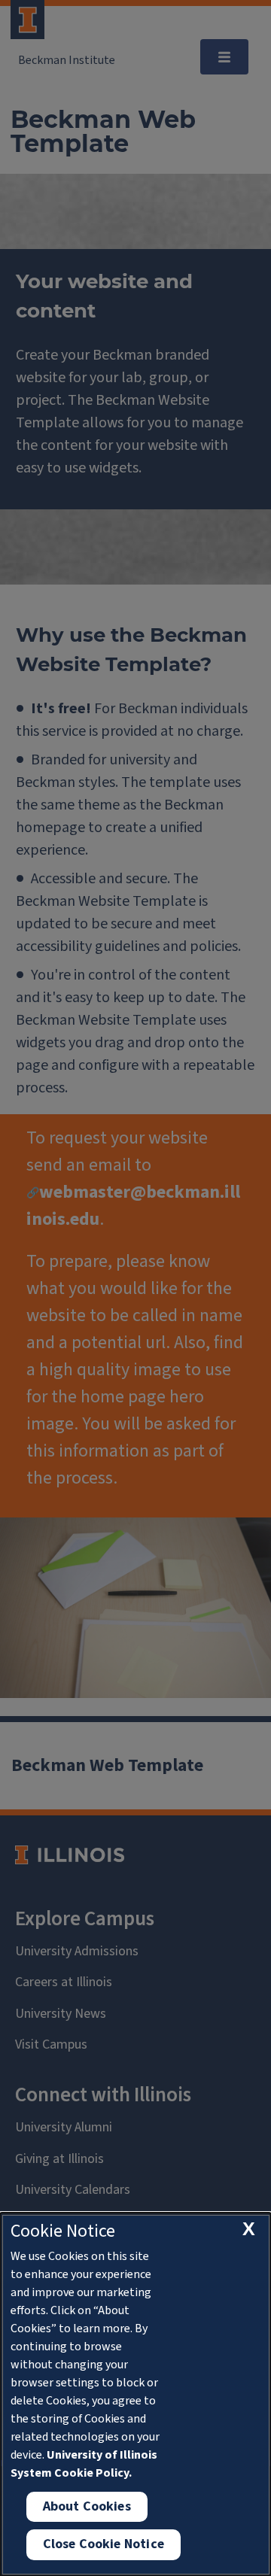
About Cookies (87, 2506)
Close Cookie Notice (104, 2544)
